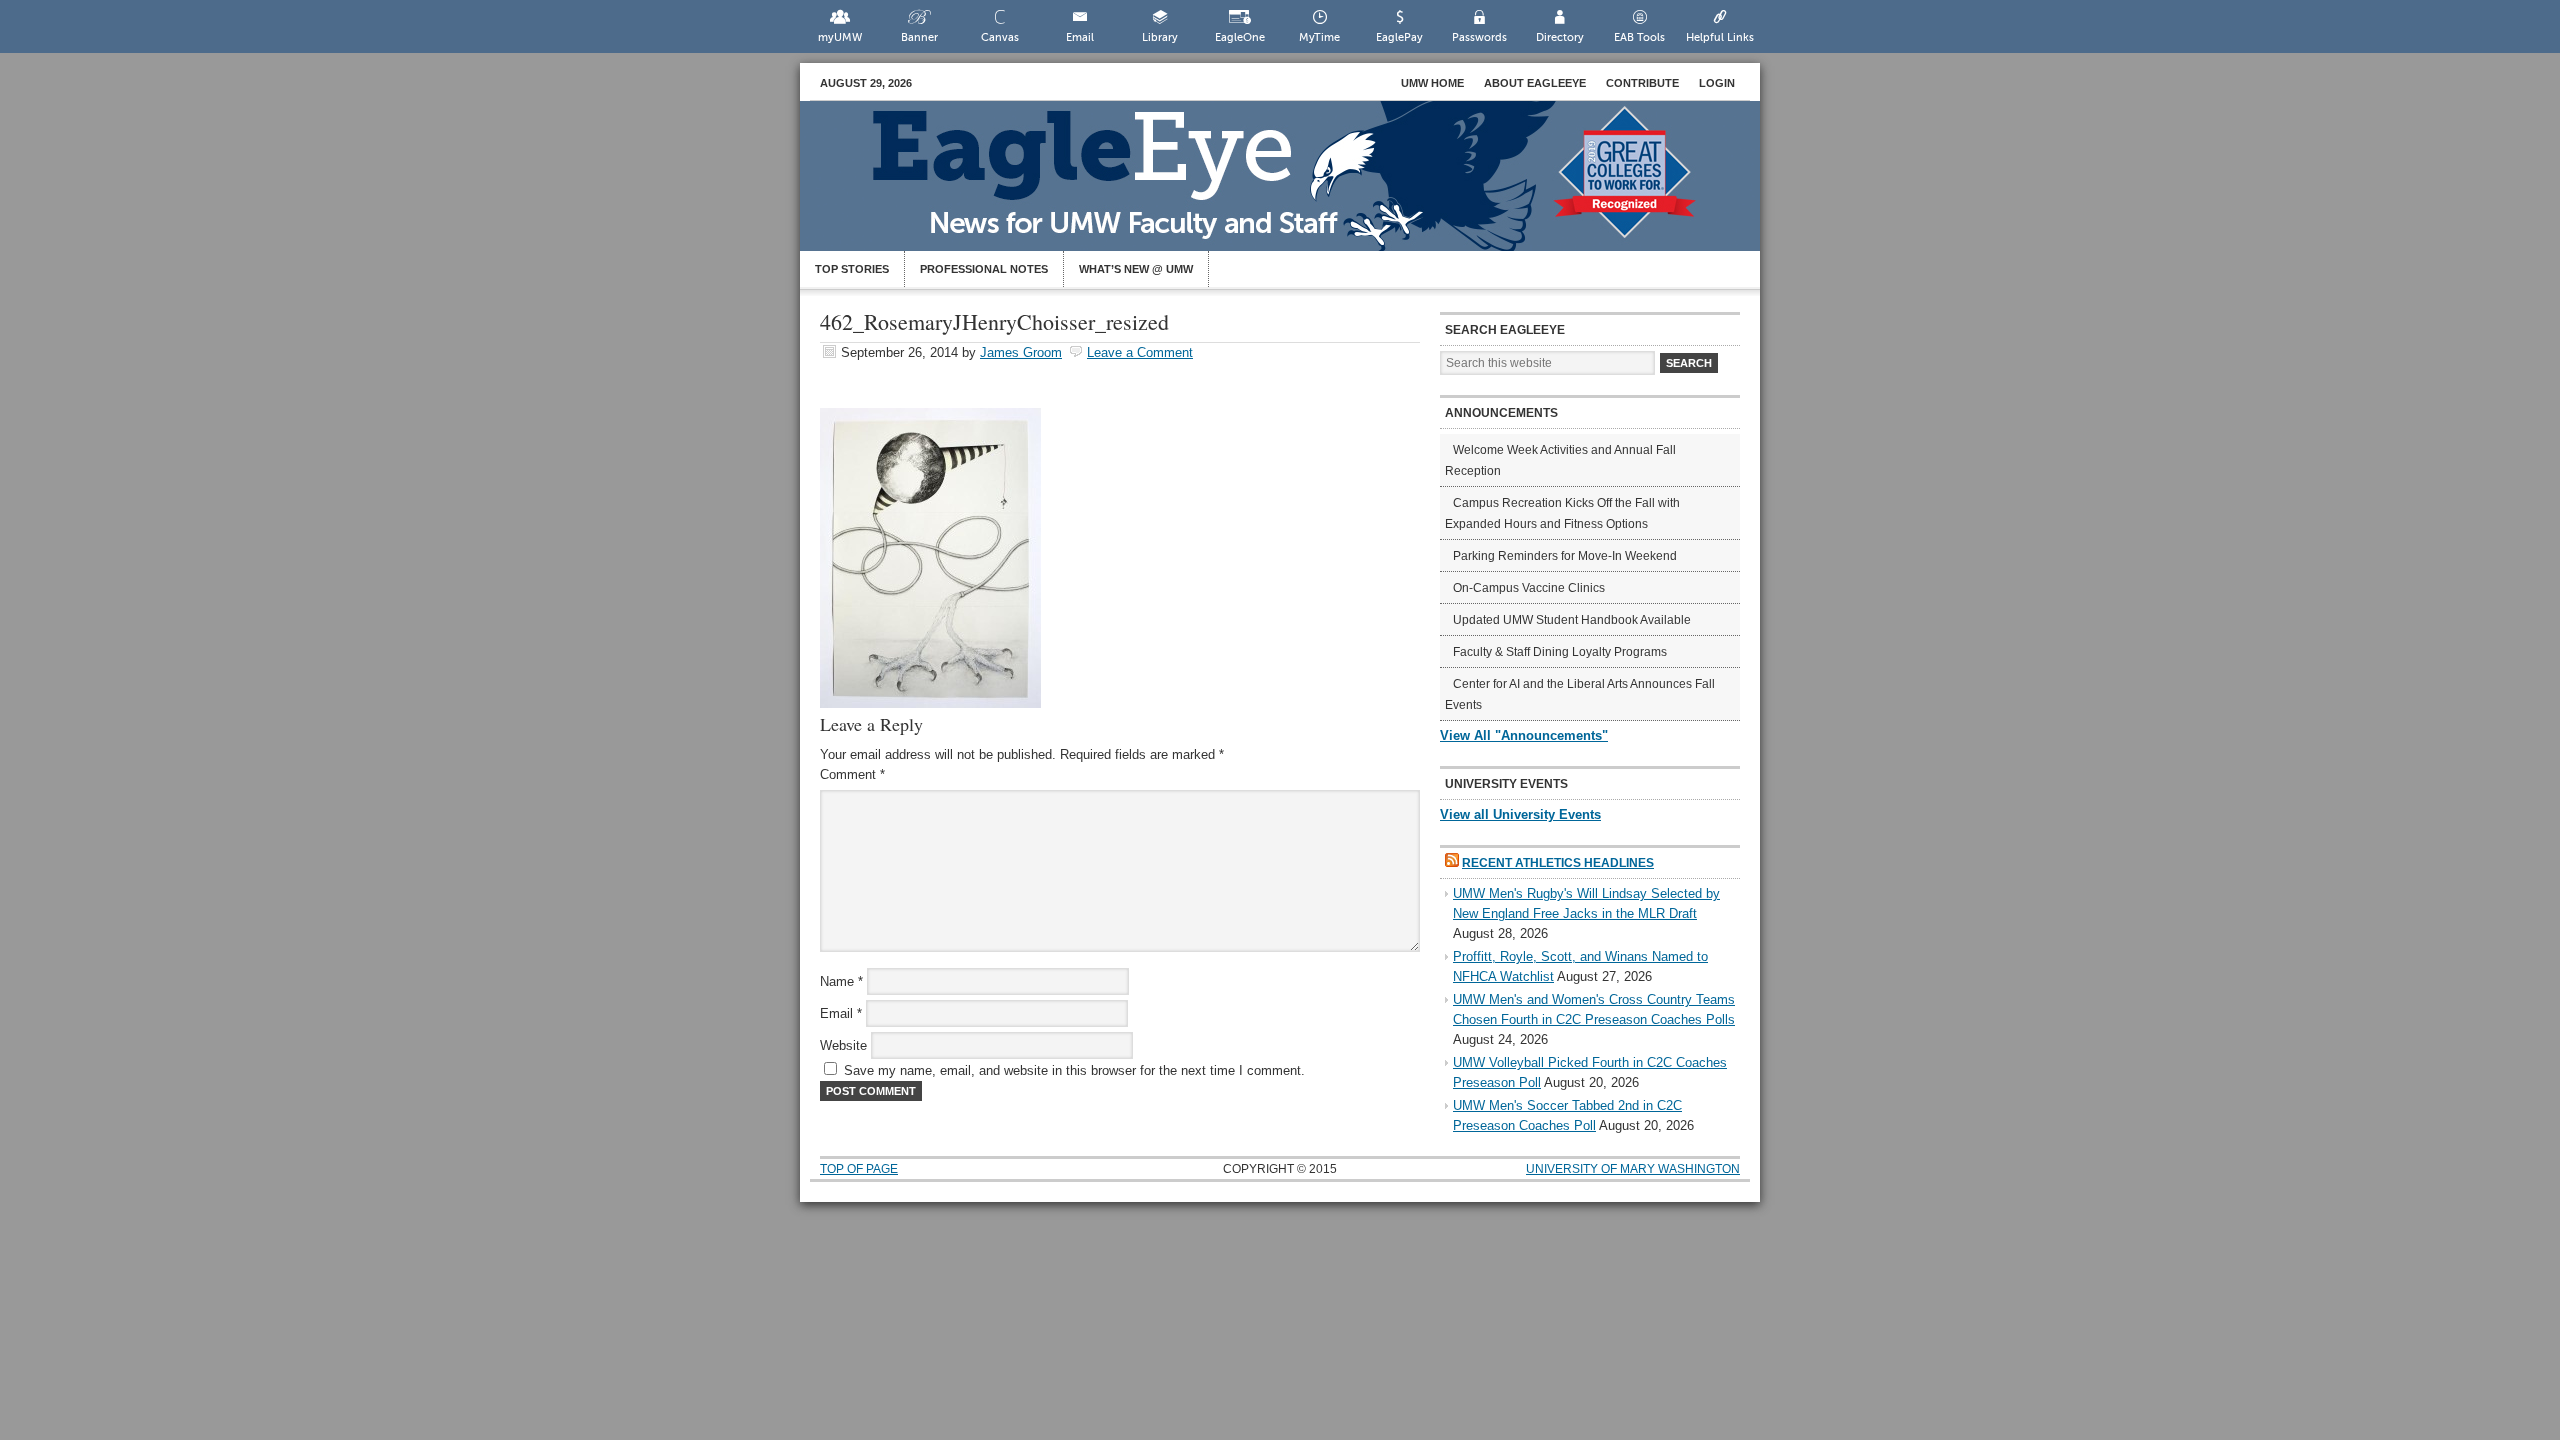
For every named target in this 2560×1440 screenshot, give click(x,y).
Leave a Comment (1140, 352)
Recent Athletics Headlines (1558, 863)
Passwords (1479, 37)
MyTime (1319, 37)
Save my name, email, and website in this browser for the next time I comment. (1074, 1070)
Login (1717, 83)
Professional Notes (984, 269)
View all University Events (1520, 814)
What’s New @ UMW (1136, 269)
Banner (919, 37)
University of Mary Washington (1633, 1169)
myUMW (840, 37)
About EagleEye (1535, 83)
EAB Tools (1639, 37)
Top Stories (852, 269)
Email (1080, 37)
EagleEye (1300, 186)
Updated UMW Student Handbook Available (1572, 620)
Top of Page (859, 1169)
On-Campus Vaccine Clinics (1529, 588)
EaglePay (1399, 37)
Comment (852, 774)
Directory (1560, 37)
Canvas (1000, 37)
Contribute (1642, 83)
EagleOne (1240, 37)
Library (1160, 37)
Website (843, 1045)
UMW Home (1432, 83)
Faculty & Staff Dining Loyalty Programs (1560, 652)
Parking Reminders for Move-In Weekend (1565, 556)
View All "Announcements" (1524, 735)
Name (841, 981)
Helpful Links (1720, 37)
